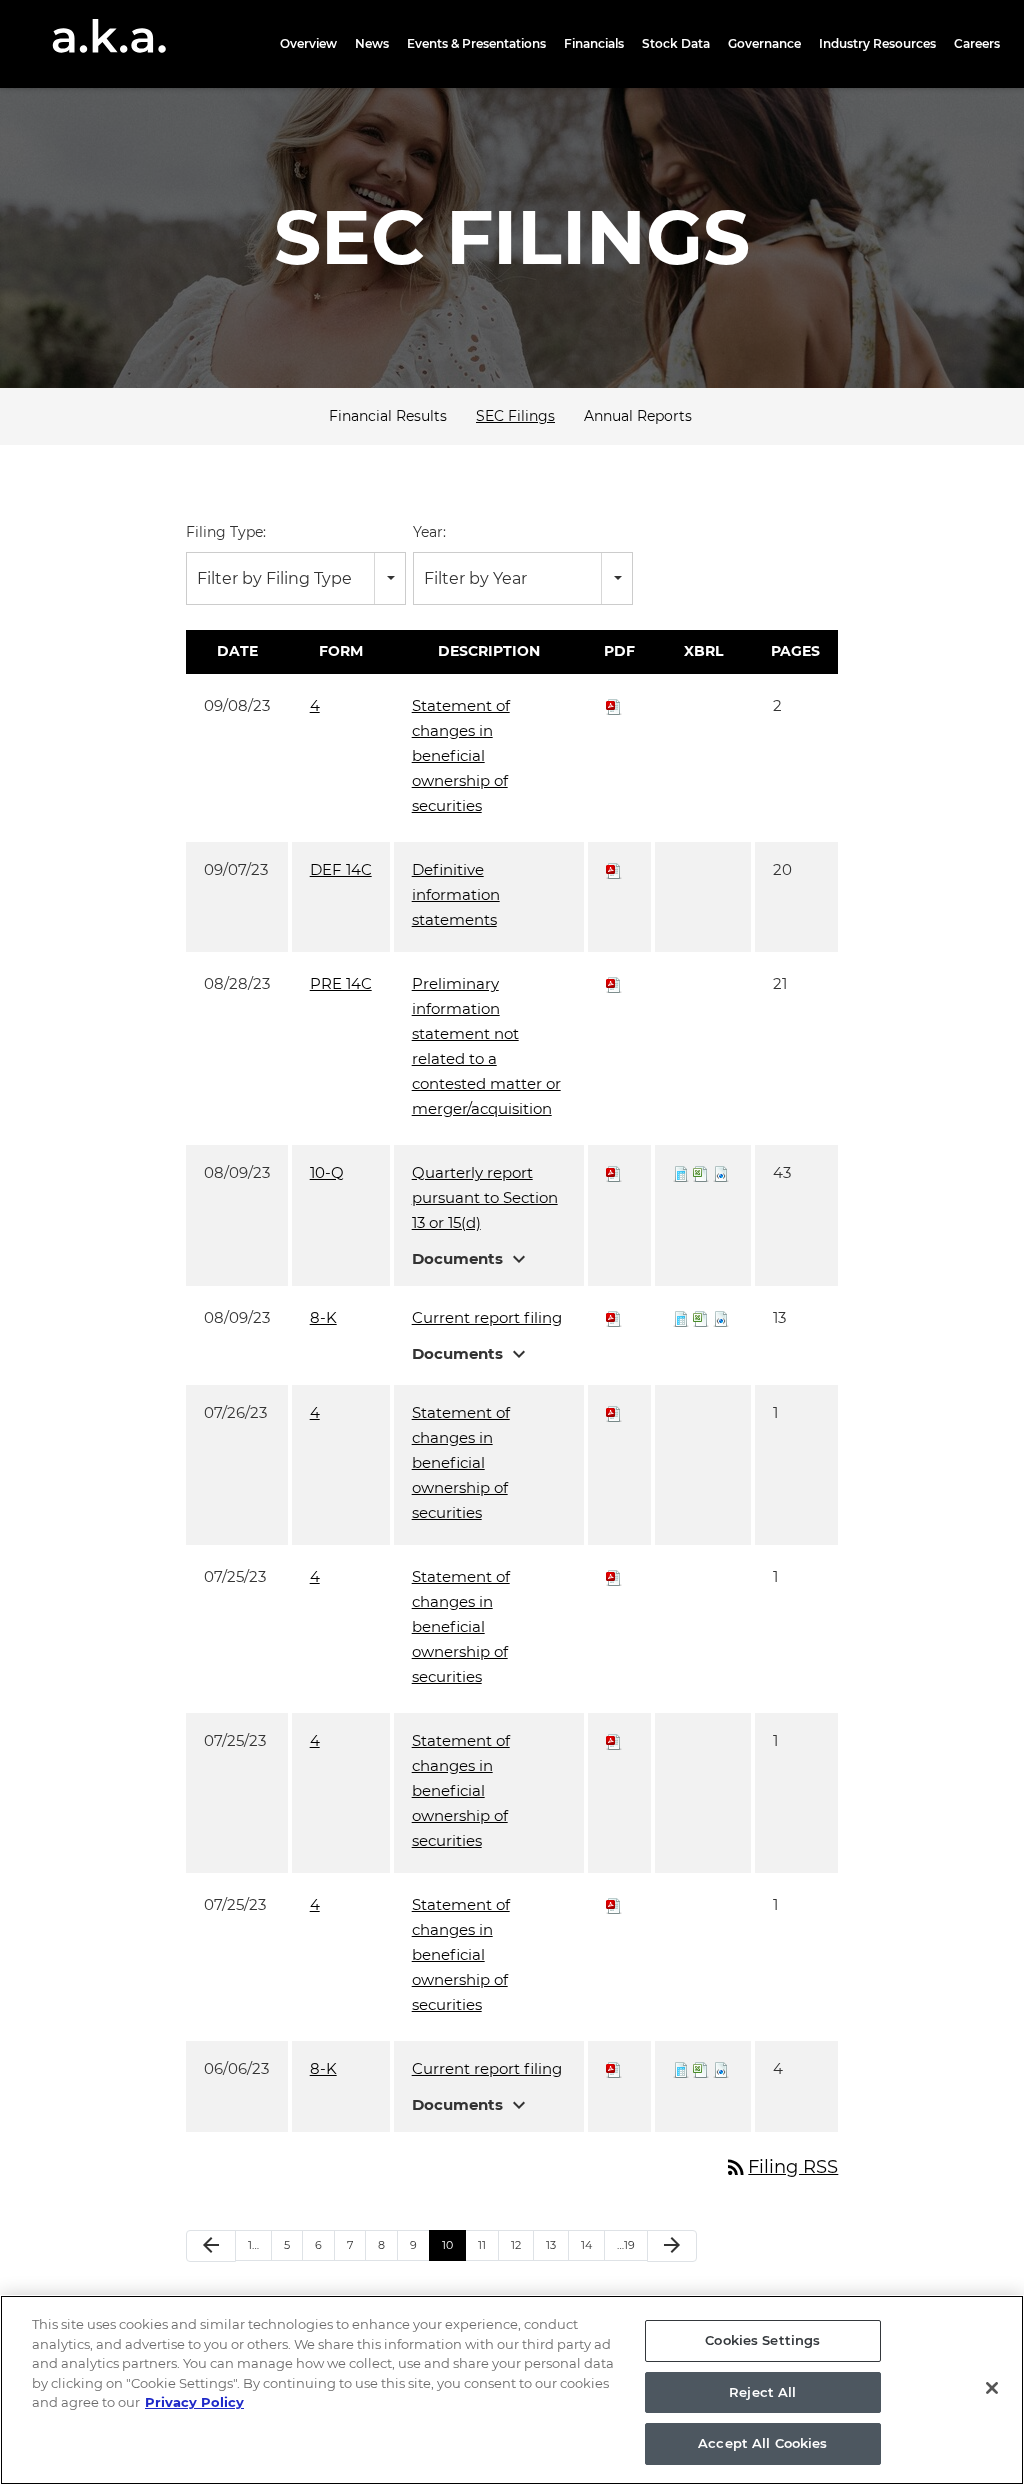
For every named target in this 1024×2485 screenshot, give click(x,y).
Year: (429, 532)
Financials (594, 43)
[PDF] (614, 705)
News (372, 43)
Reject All (762, 2392)
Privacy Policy (194, 2402)
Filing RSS (781, 2167)
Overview (308, 43)
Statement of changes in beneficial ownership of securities (461, 755)
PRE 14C (341, 983)
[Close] (992, 2388)
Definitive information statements (456, 894)
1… (253, 2245)
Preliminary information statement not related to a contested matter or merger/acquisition (486, 1046)
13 (551, 2245)
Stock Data (676, 43)
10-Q (327, 1172)
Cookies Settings (762, 2340)
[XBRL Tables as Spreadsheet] (701, 1172)
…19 (626, 2245)
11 (482, 2245)
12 (516, 2245)
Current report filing (487, 1317)
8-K (323, 1317)
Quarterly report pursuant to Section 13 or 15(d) (485, 1197)
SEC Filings (515, 416)
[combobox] (296, 578)
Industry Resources (877, 43)
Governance (764, 43)
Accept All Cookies (762, 2443)
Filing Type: (226, 532)
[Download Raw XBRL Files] (721, 1172)
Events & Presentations (476, 43)
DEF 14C (341, 869)
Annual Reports (638, 416)
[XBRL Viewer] (681, 1172)
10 (447, 2245)
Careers (977, 43)
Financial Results (388, 416)
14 (586, 2245)
